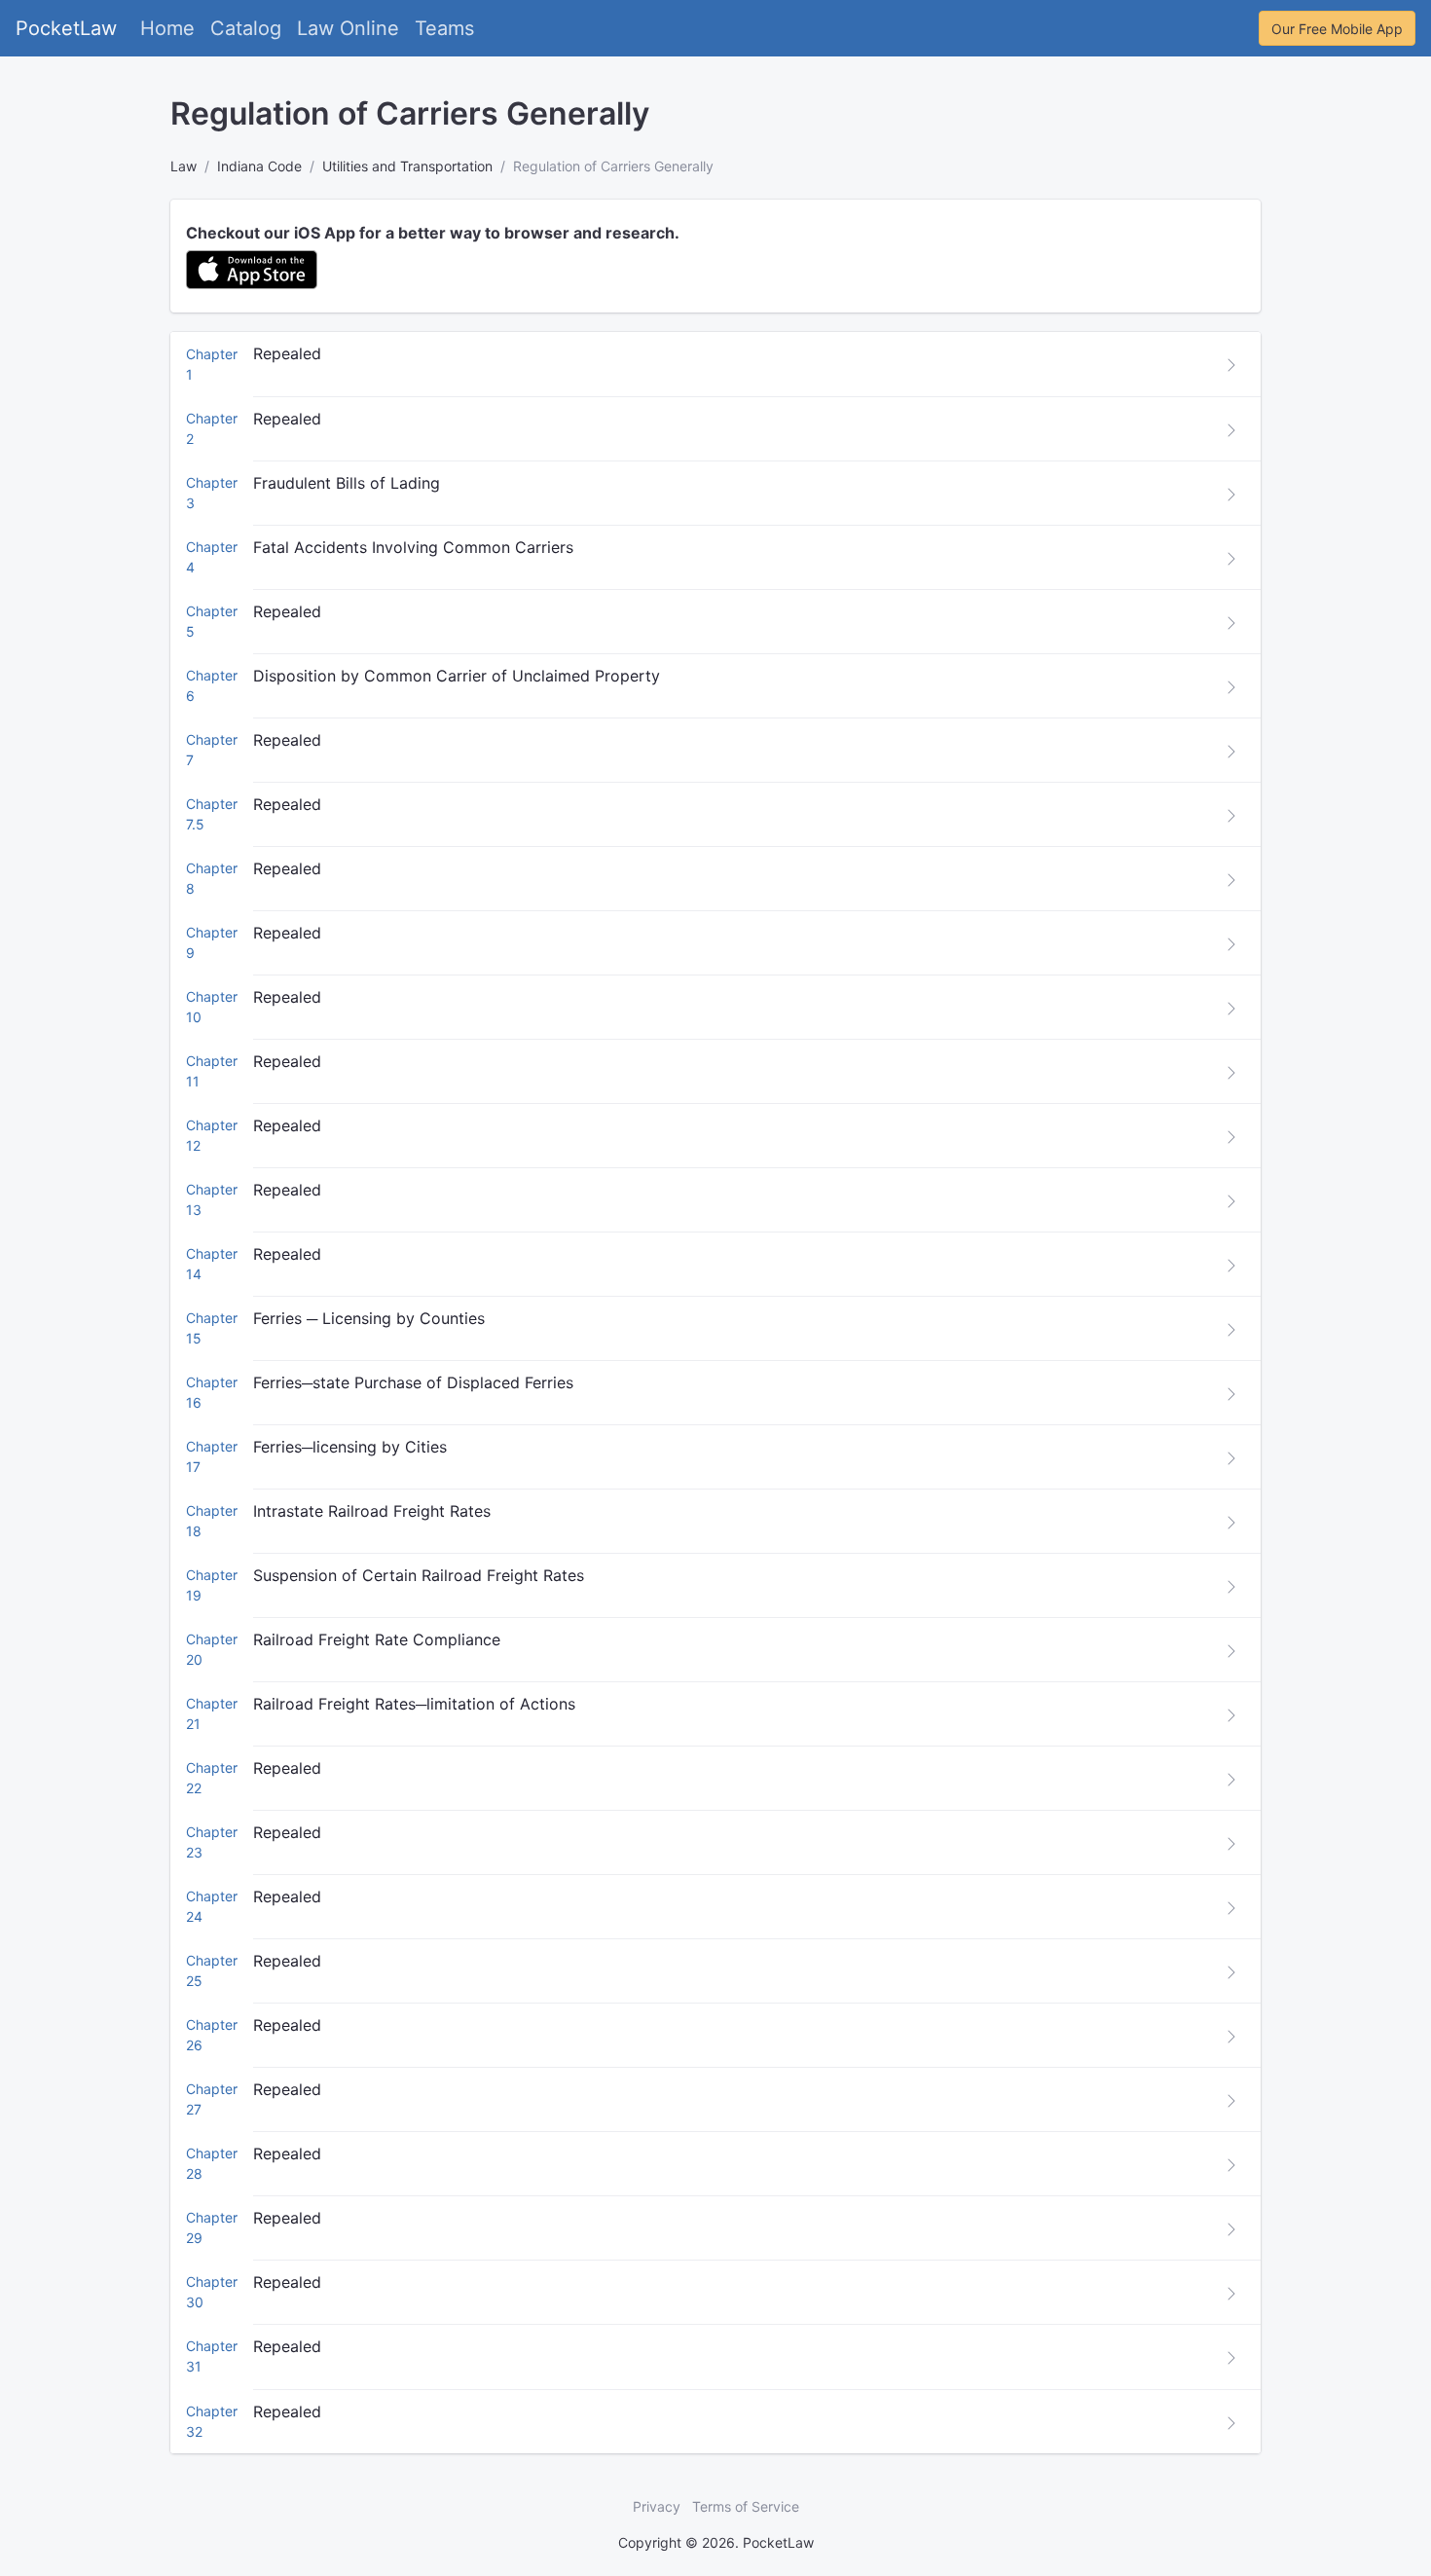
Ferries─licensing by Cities (350, 1447)
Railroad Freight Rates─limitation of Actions (414, 1704)
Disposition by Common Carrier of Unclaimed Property (457, 676)
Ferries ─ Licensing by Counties (369, 1318)
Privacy (657, 2506)
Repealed (287, 353)
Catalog (246, 28)
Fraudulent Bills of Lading (347, 483)
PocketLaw (66, 28)
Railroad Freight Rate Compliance (377, 1639)
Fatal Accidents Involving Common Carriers (413, 547)
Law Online (348, 28)
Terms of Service (746, 2506)
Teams (444, 28)
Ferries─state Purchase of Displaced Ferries (413, 1382)
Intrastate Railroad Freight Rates (372, 1511)
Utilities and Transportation (407, 166)
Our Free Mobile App (1337, 29)
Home (167, 28)
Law (183, 166)
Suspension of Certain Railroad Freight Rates (419, 1575)
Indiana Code (259, 166)
